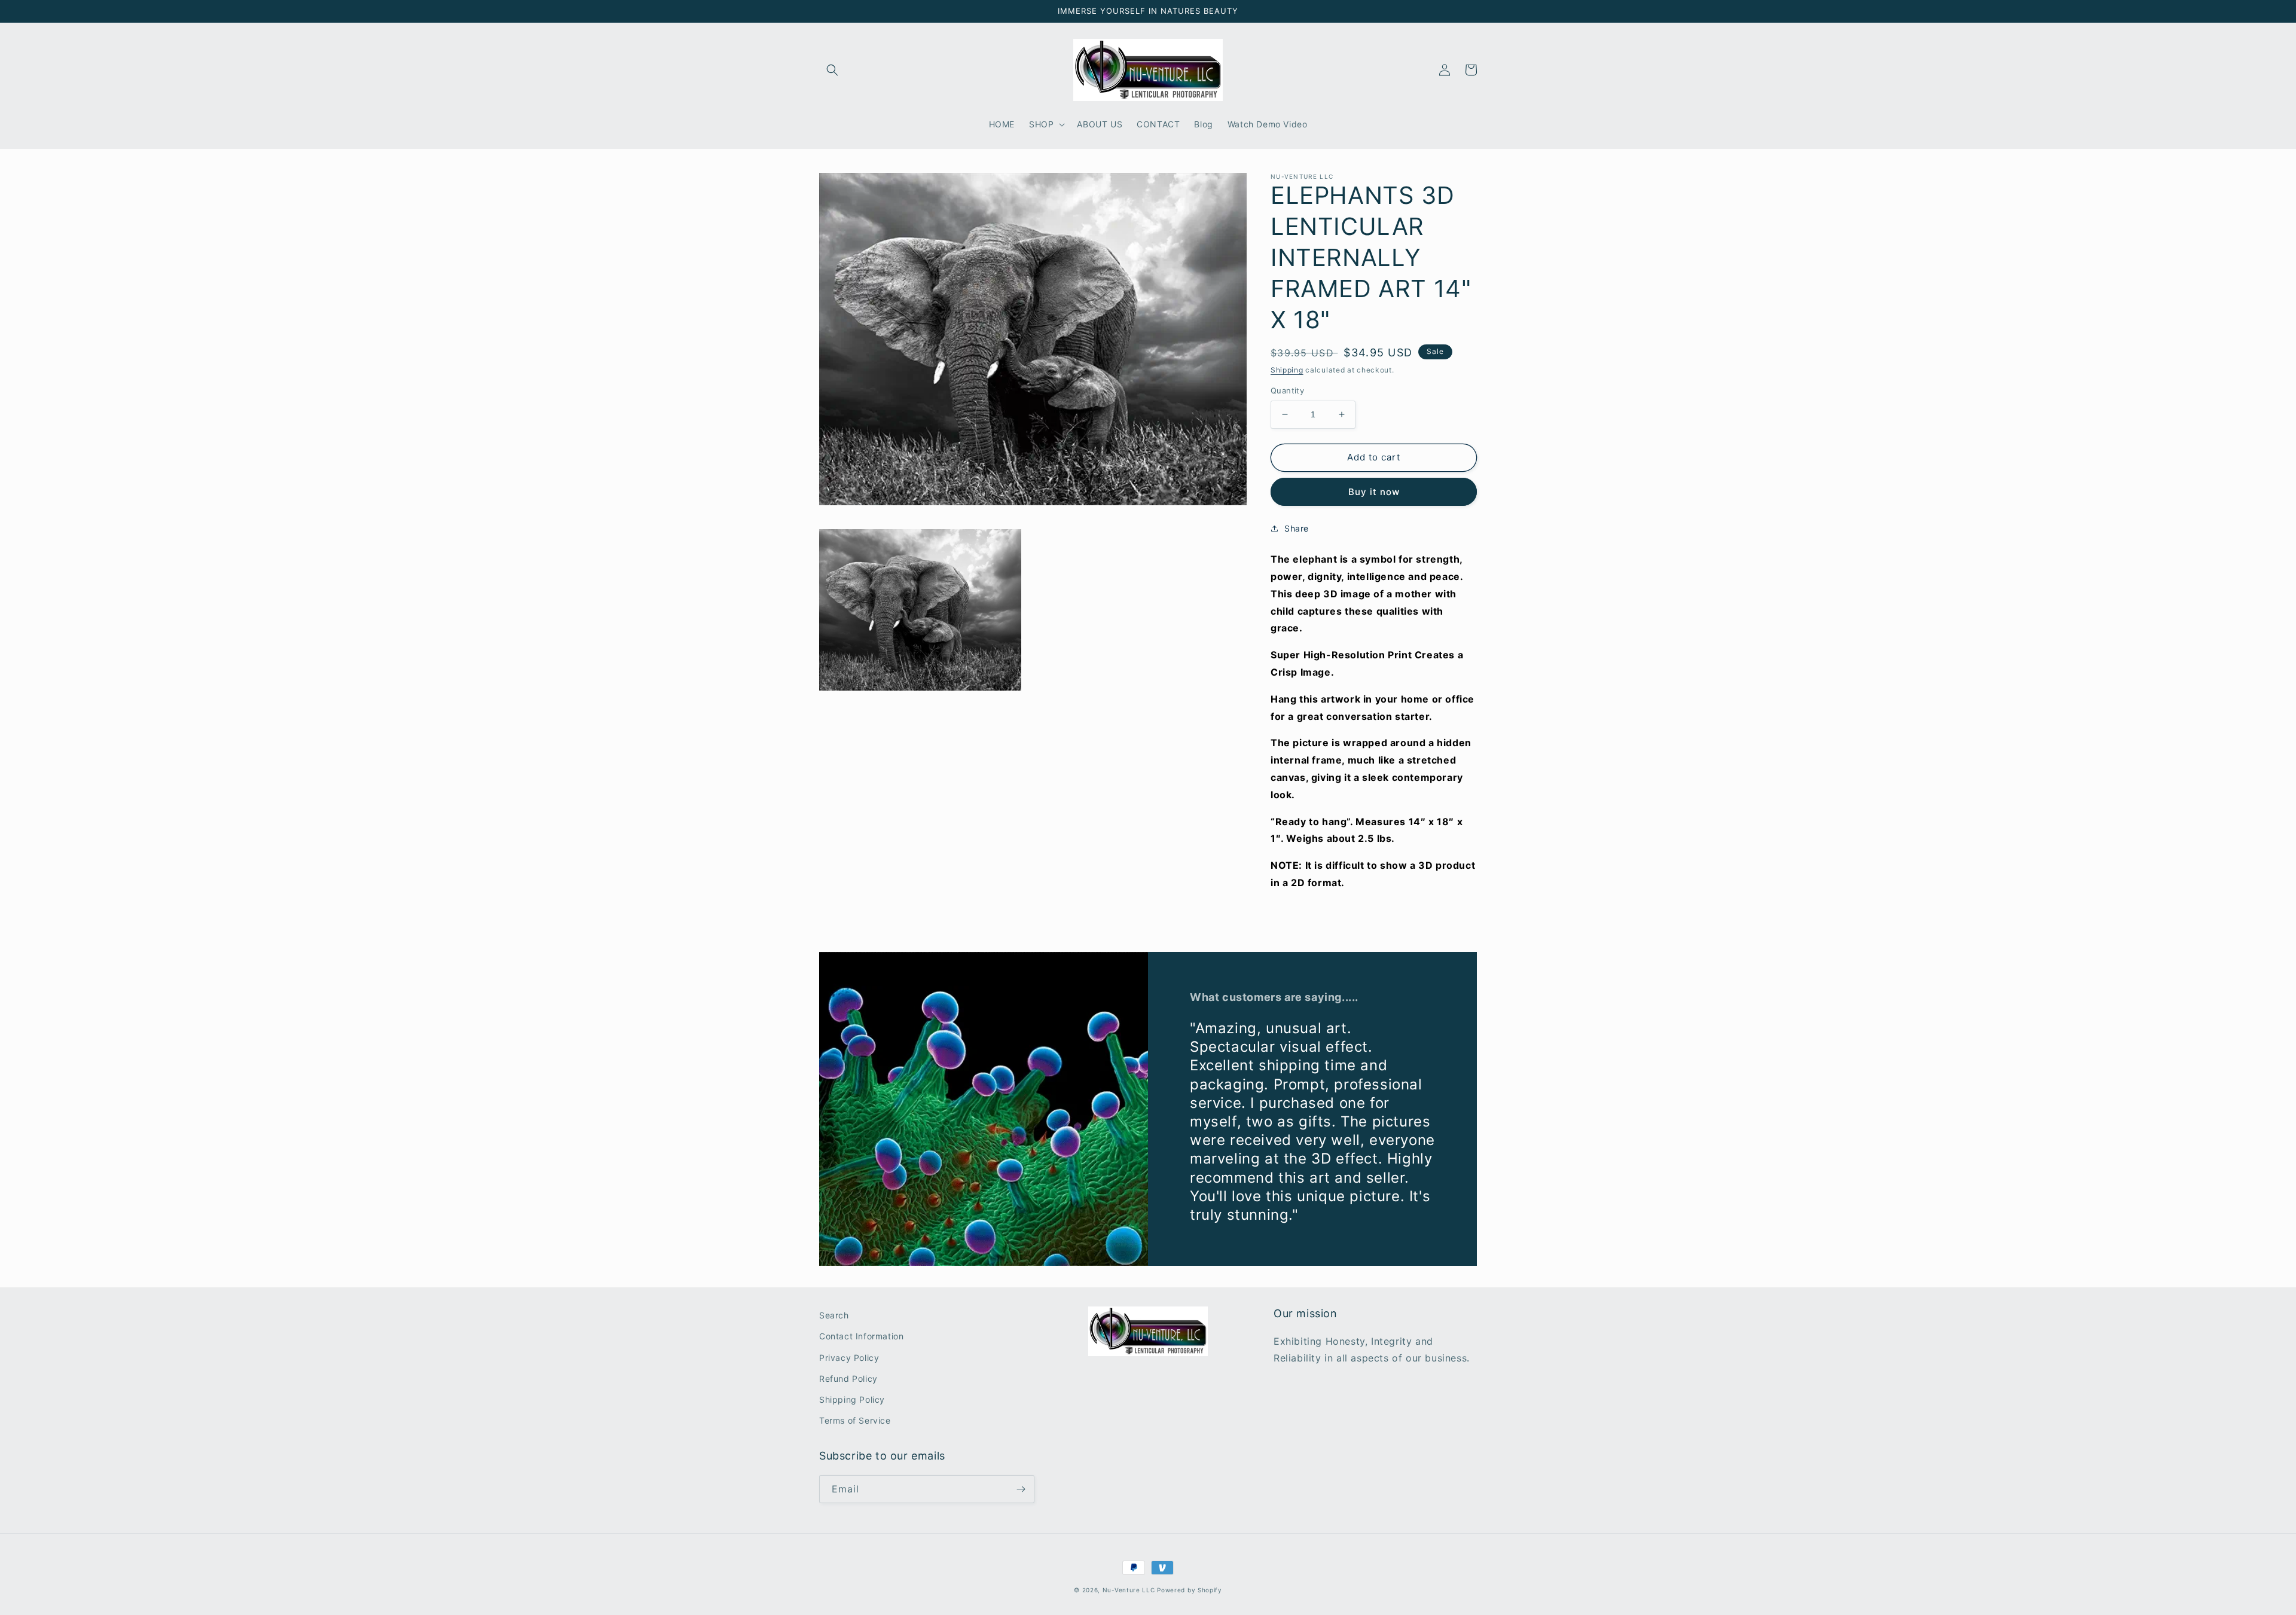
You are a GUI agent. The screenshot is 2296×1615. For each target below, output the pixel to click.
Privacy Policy (849, 1358)
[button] (832, 70)
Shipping (1287, 370)
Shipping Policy (852, 1399)
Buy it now (1374, 492)
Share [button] (1297, 528)
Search (834, 1315)
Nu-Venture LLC (1129, 1590)
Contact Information (861, 1336)
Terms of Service (855, 1420)
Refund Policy (848, 1379)
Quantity (1287, 390)
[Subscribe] (1021, 1489)
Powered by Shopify (1190, 1590)
